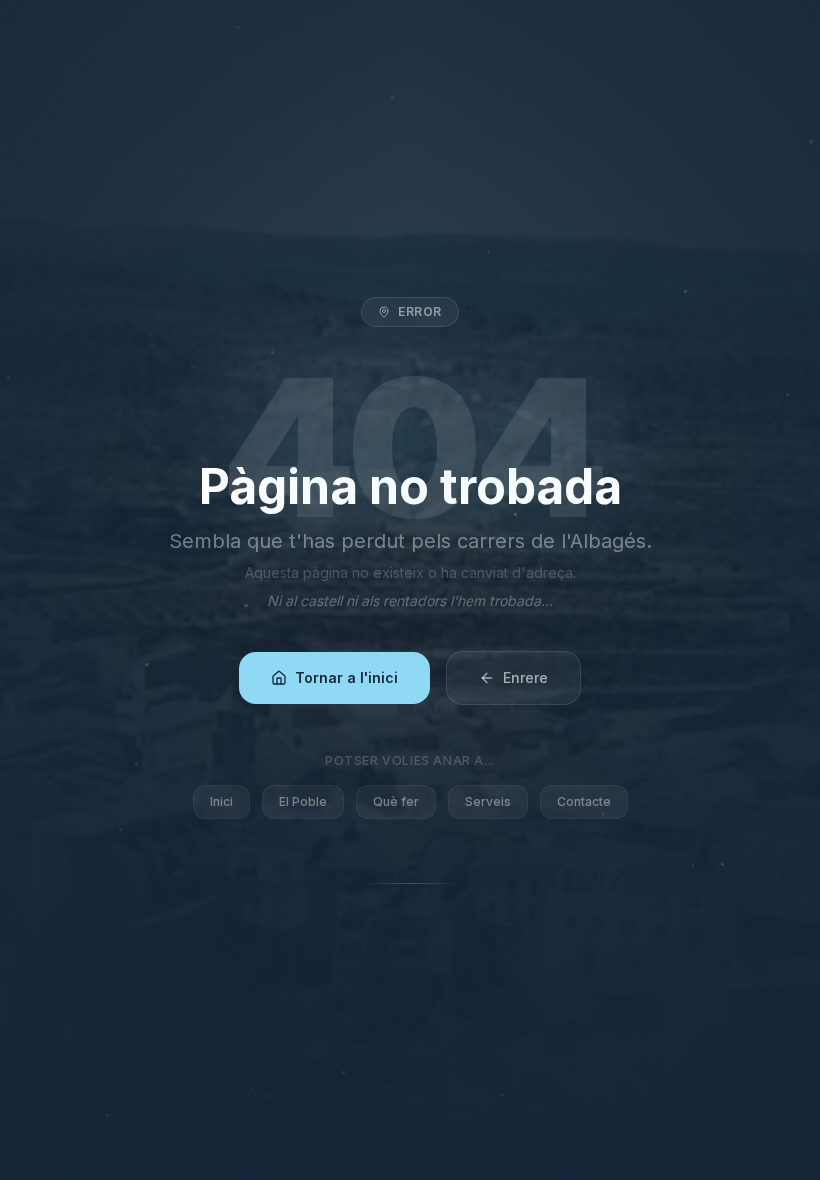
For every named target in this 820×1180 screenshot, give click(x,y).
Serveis (488, 801)
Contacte (584, 801)
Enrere (525, 677)
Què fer (396, 801)
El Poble (303, 801)
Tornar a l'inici (346, 677)
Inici (221, 801)
